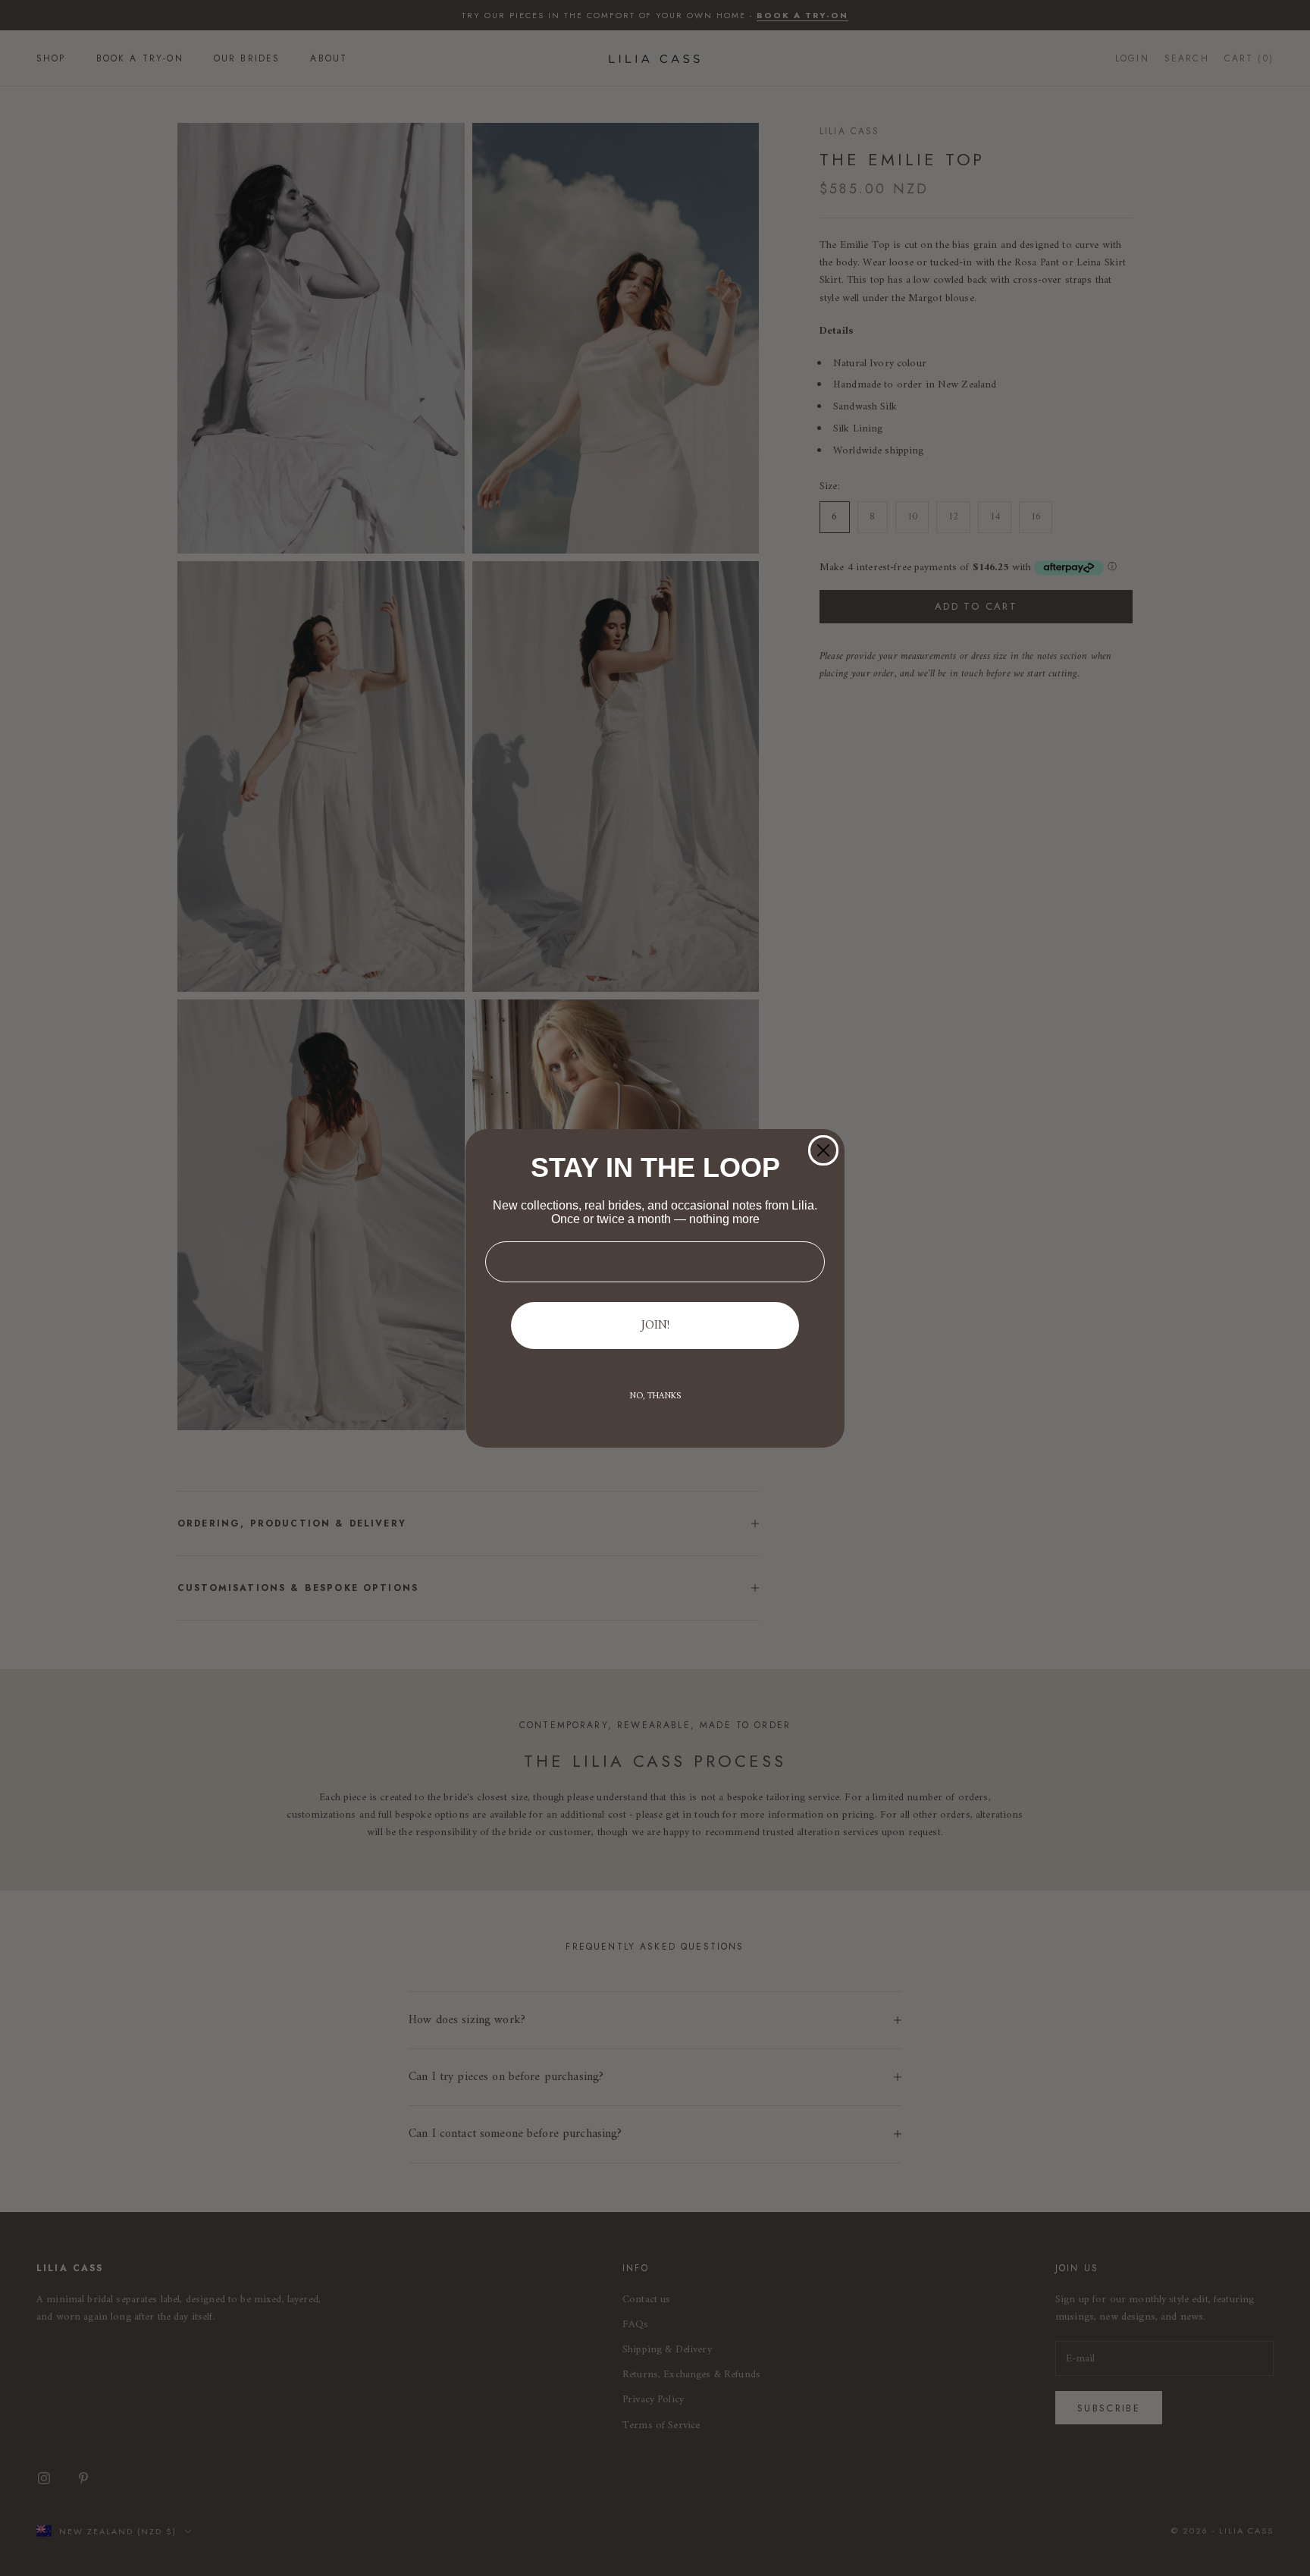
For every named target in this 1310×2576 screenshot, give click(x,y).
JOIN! (655, 1326)
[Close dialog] (823, 1150)
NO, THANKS (655, 1396)
